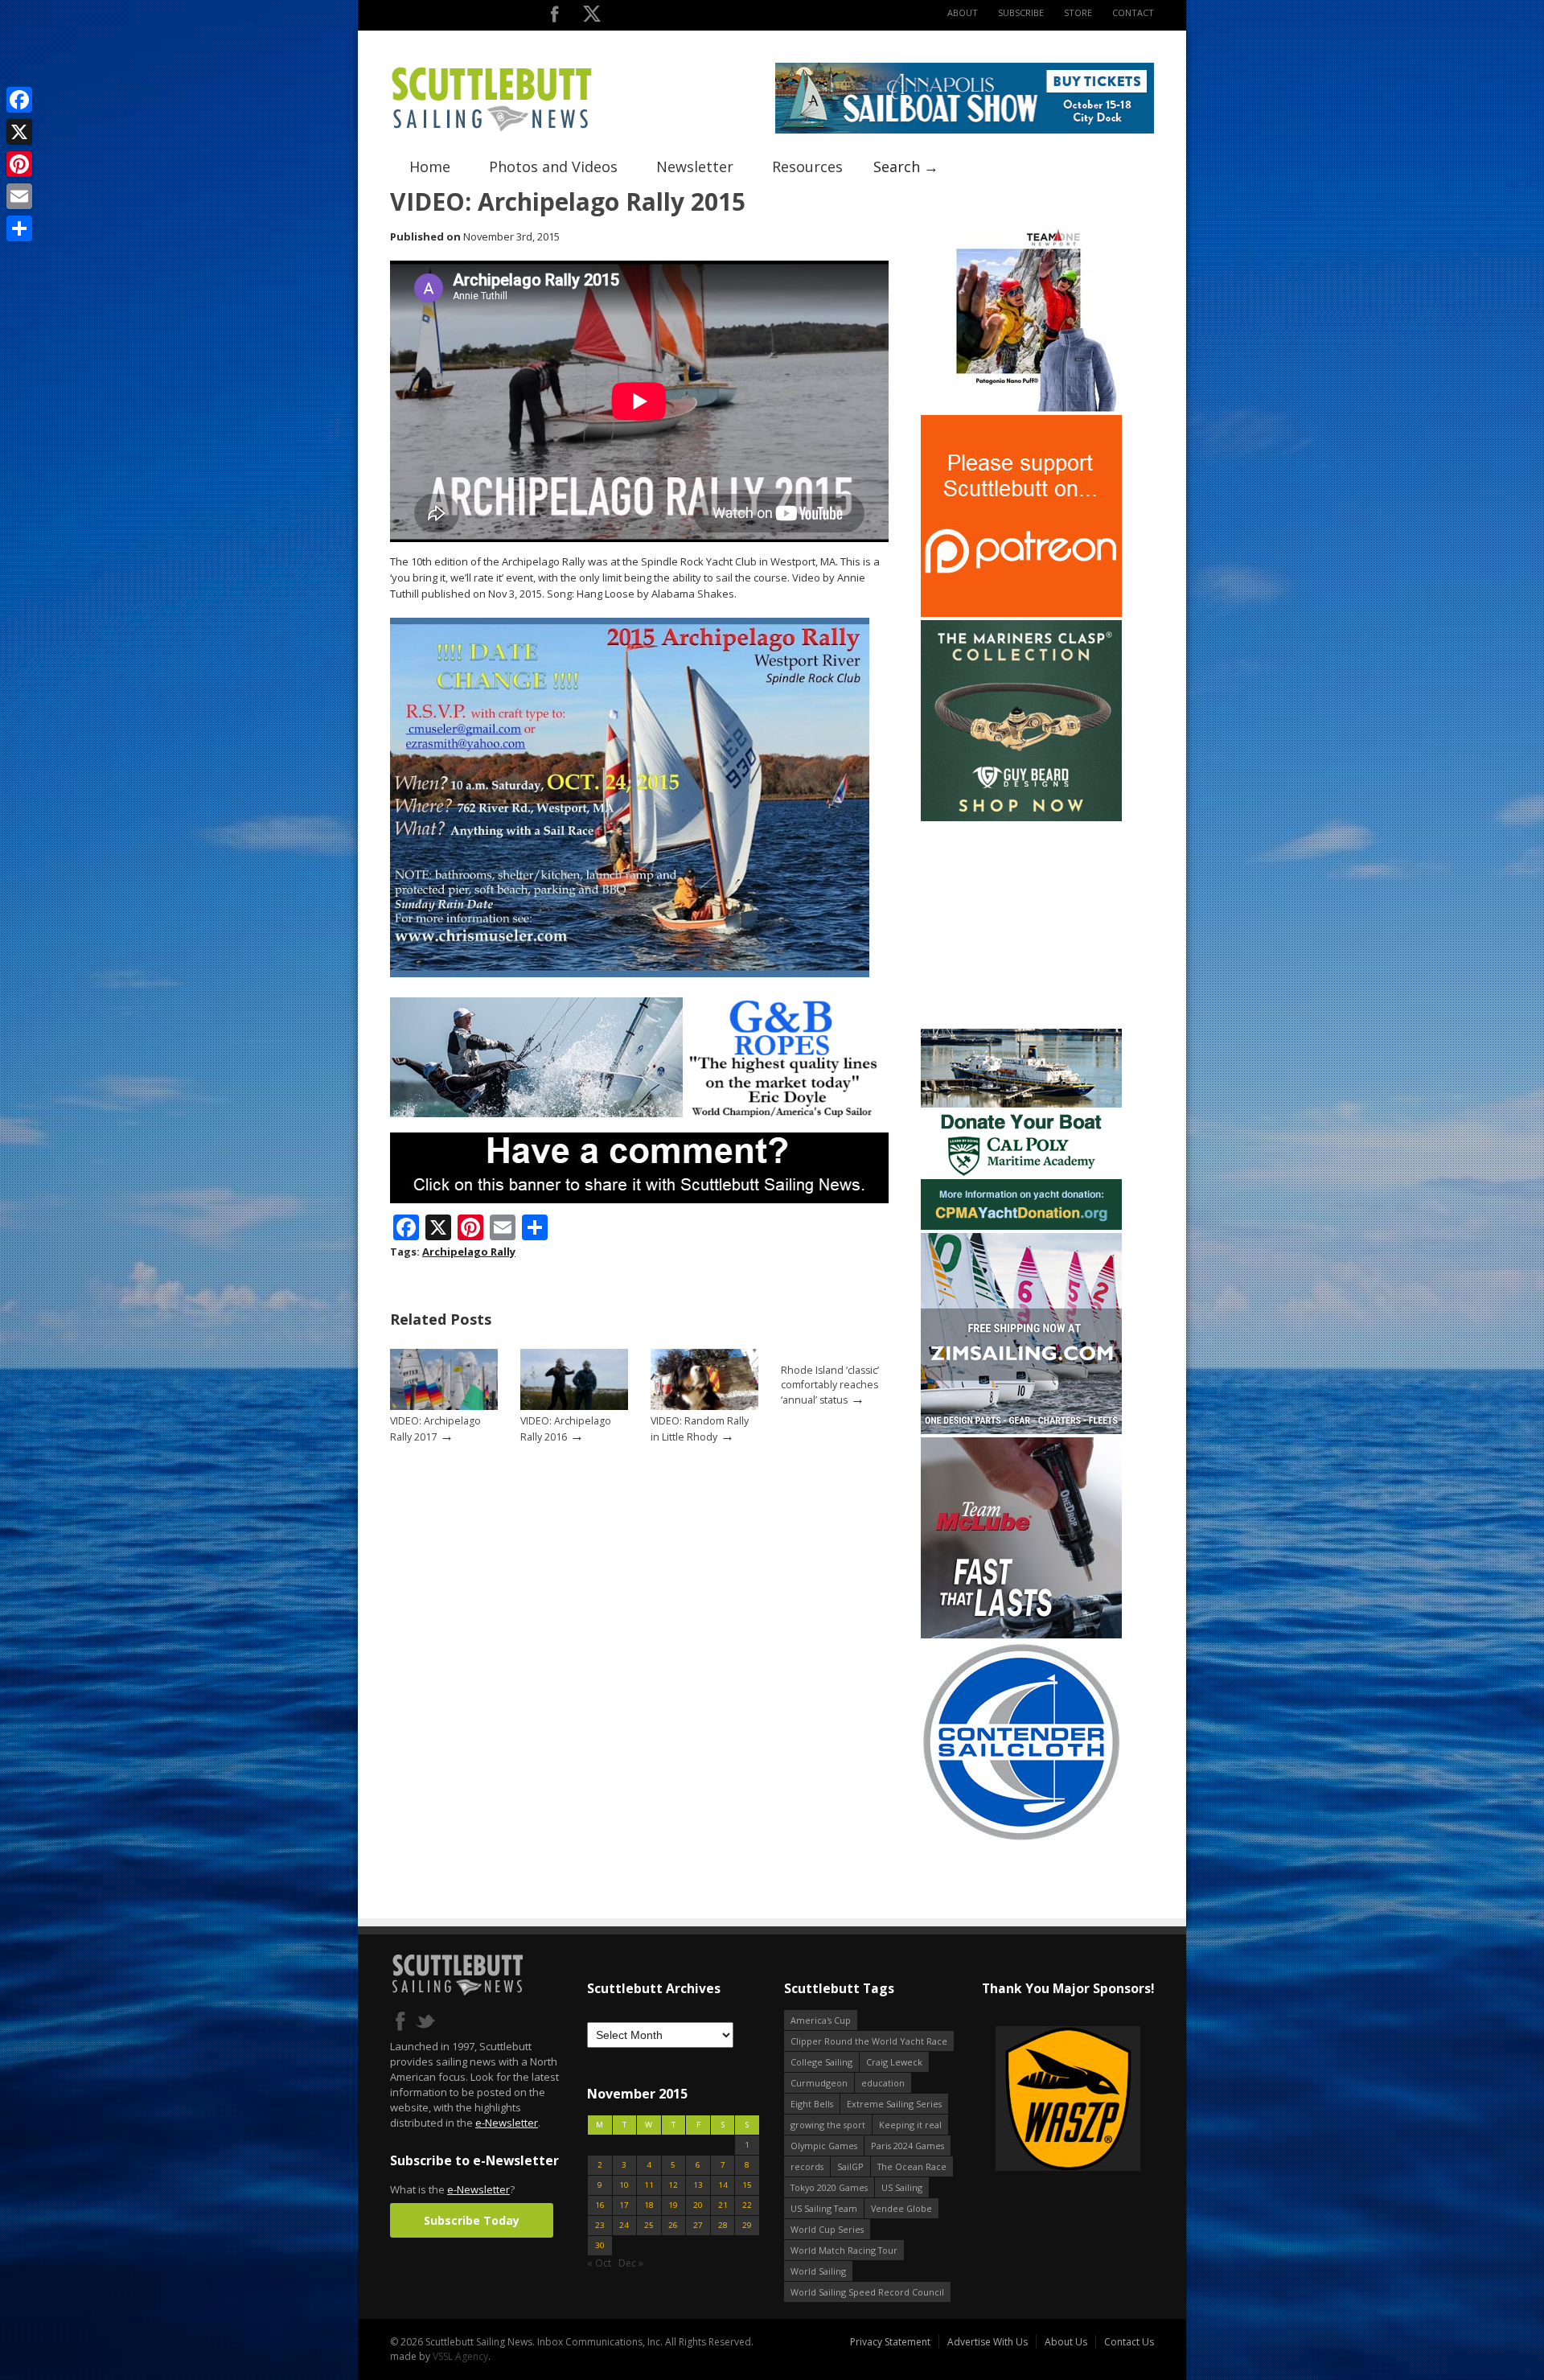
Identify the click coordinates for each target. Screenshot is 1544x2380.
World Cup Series (827, 2229)
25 (649, 2225)
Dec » (631, 2263)
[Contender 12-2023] (1021, 1839)
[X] (19, 132)
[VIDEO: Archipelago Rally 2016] (574, 1406)
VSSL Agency (460, 2356)
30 (600, 2245)
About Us (1066, 2342)
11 (649, 2185)
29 (747, 2225)
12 (673, 2185)
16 (600, 2205)
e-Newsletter (507, 2123)
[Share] (19, 228)
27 (698, 2225)
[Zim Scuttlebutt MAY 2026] (1021, 1430)
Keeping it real (910, 2125)
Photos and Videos (553, 166)
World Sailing (818, 2271)
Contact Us (1129, 2342)
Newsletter (695, 166)
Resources (807, 166)
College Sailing (821, 2062)
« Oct (599, 2263)
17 (624, 2205)
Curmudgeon (819, 2083)
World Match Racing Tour (844, 2250)
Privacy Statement (890, 2342)
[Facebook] (19, 100)
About (963, 12)
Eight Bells (812, 2104)
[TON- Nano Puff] (1021, 408)
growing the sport (828, 2125)
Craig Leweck (894, 2062)
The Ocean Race (912, 2166)
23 (600, 2225)
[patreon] (1021, 613)
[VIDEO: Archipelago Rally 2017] (444, 1406)
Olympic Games (824, 2146)
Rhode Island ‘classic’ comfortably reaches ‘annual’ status (830, 1385)
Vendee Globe (901, 2208)
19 (673, 2205)
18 (649, 2205)
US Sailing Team (824, 2208)
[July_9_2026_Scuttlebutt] (1021, 1226)
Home (430, 166)
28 (723, 2225)
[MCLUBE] (1021, 1635)
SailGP (850, 2166)
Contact (1133, 12)
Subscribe (1021, 12)
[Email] (19, 196)
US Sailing (902, 2187)
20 (698, 2205)
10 (624, 2185)
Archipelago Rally (469, 1252)
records (807, 2166)
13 (698, 2185)
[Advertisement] (1021, 925)
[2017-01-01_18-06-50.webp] (1023, 2100)
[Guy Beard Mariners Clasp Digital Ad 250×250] (1021, 818)
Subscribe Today (472, 2220)
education (883, 2083)
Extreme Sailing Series (894, 2104)
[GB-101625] (639, 1114)
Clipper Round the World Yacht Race (869, 2041)
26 (673, 2225)
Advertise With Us (988, 2342)
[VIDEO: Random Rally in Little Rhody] (704, 1406)
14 (723, 2185)
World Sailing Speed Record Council (867, 2292)
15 (747, 2185)
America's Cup (821, 2020)
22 (747, 2205)
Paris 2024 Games (908, 2146)
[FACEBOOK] (554, 17)
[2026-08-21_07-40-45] (965, 130)
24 (624, 2225)
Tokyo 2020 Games (829, 2187)
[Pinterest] (19, 164)
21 (723, 2205)
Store (1078, 12)
